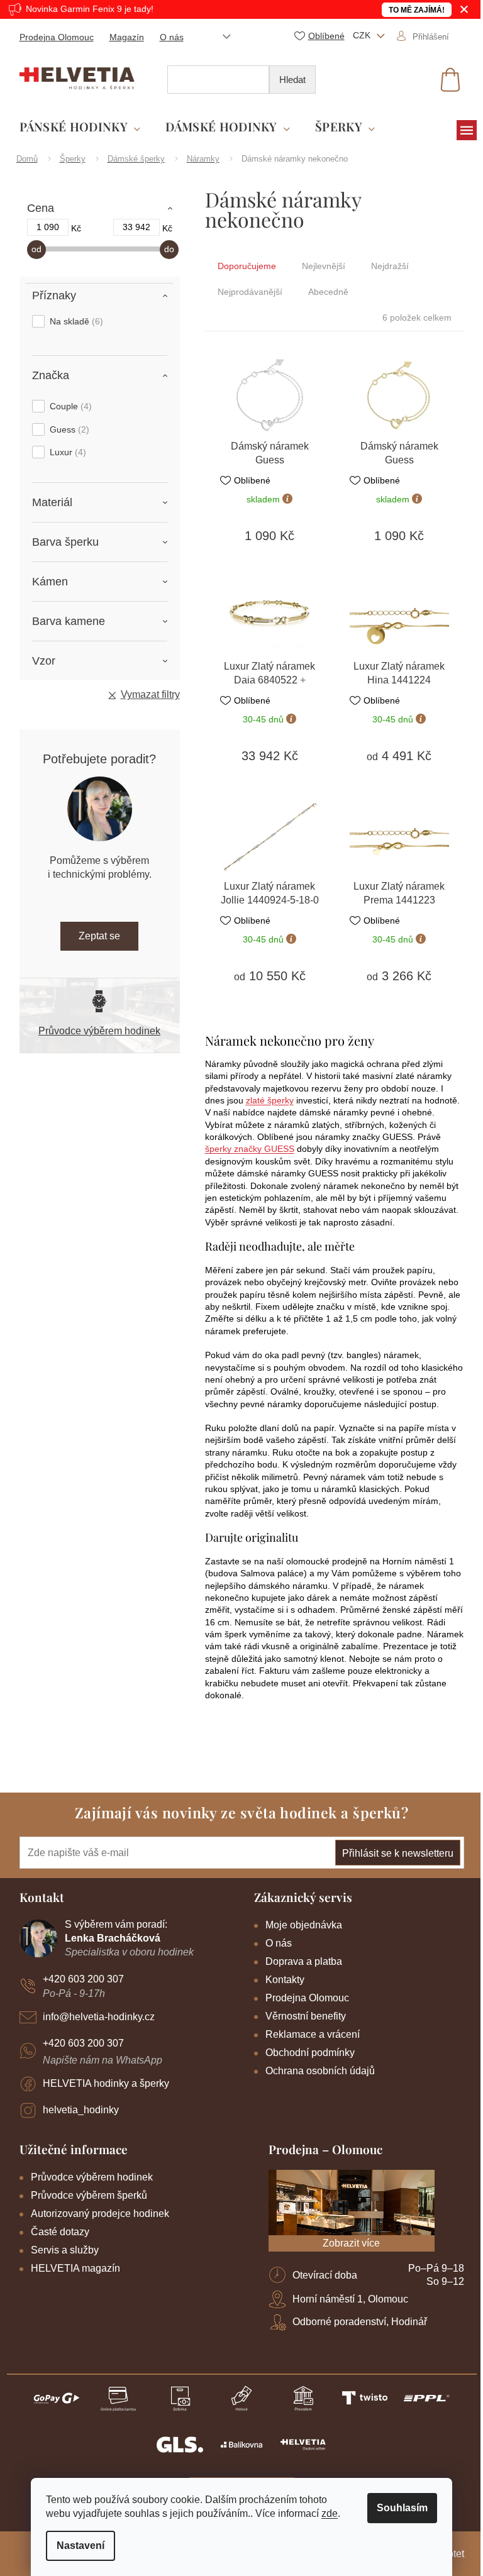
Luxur (66, 452)
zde (330, 2513)
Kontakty (285, 1980)
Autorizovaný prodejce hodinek (100, 2214)
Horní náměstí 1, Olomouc (350, 2299)
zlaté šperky (270, 1100)
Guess (68, 429)
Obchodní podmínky (310, 2053)
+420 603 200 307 (83, 1979)
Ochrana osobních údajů (320, 2071)
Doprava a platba (304, 1961)
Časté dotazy (60, 2232)
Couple (69, 406)
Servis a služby (65, 2250)
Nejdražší (390, 266)
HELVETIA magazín (75, 2268)
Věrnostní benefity (306, 2016)
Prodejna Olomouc (57, 37)
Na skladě (75, 321)
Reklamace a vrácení (313, 2034)
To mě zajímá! (417, 10)
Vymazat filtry (150, 694)
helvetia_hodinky (81, 2110)
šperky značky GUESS (250, 1149)
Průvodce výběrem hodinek (99, 1031)
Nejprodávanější (250, 292)
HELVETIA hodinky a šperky (106, 2083)
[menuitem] (80, 127)
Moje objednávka (304, 1925)
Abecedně (328, 292)
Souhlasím (402, 2508)
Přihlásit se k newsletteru (398, 1853)
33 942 (136, 227)
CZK (363, 35)
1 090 (48, 227)
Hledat (292, 80)
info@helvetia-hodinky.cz (99, 2017)
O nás (172, 37)
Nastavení (80, 2546)
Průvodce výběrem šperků (89, 2195)
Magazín (127, 37)
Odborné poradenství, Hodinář (360, 2322)
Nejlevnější (324, 266)
